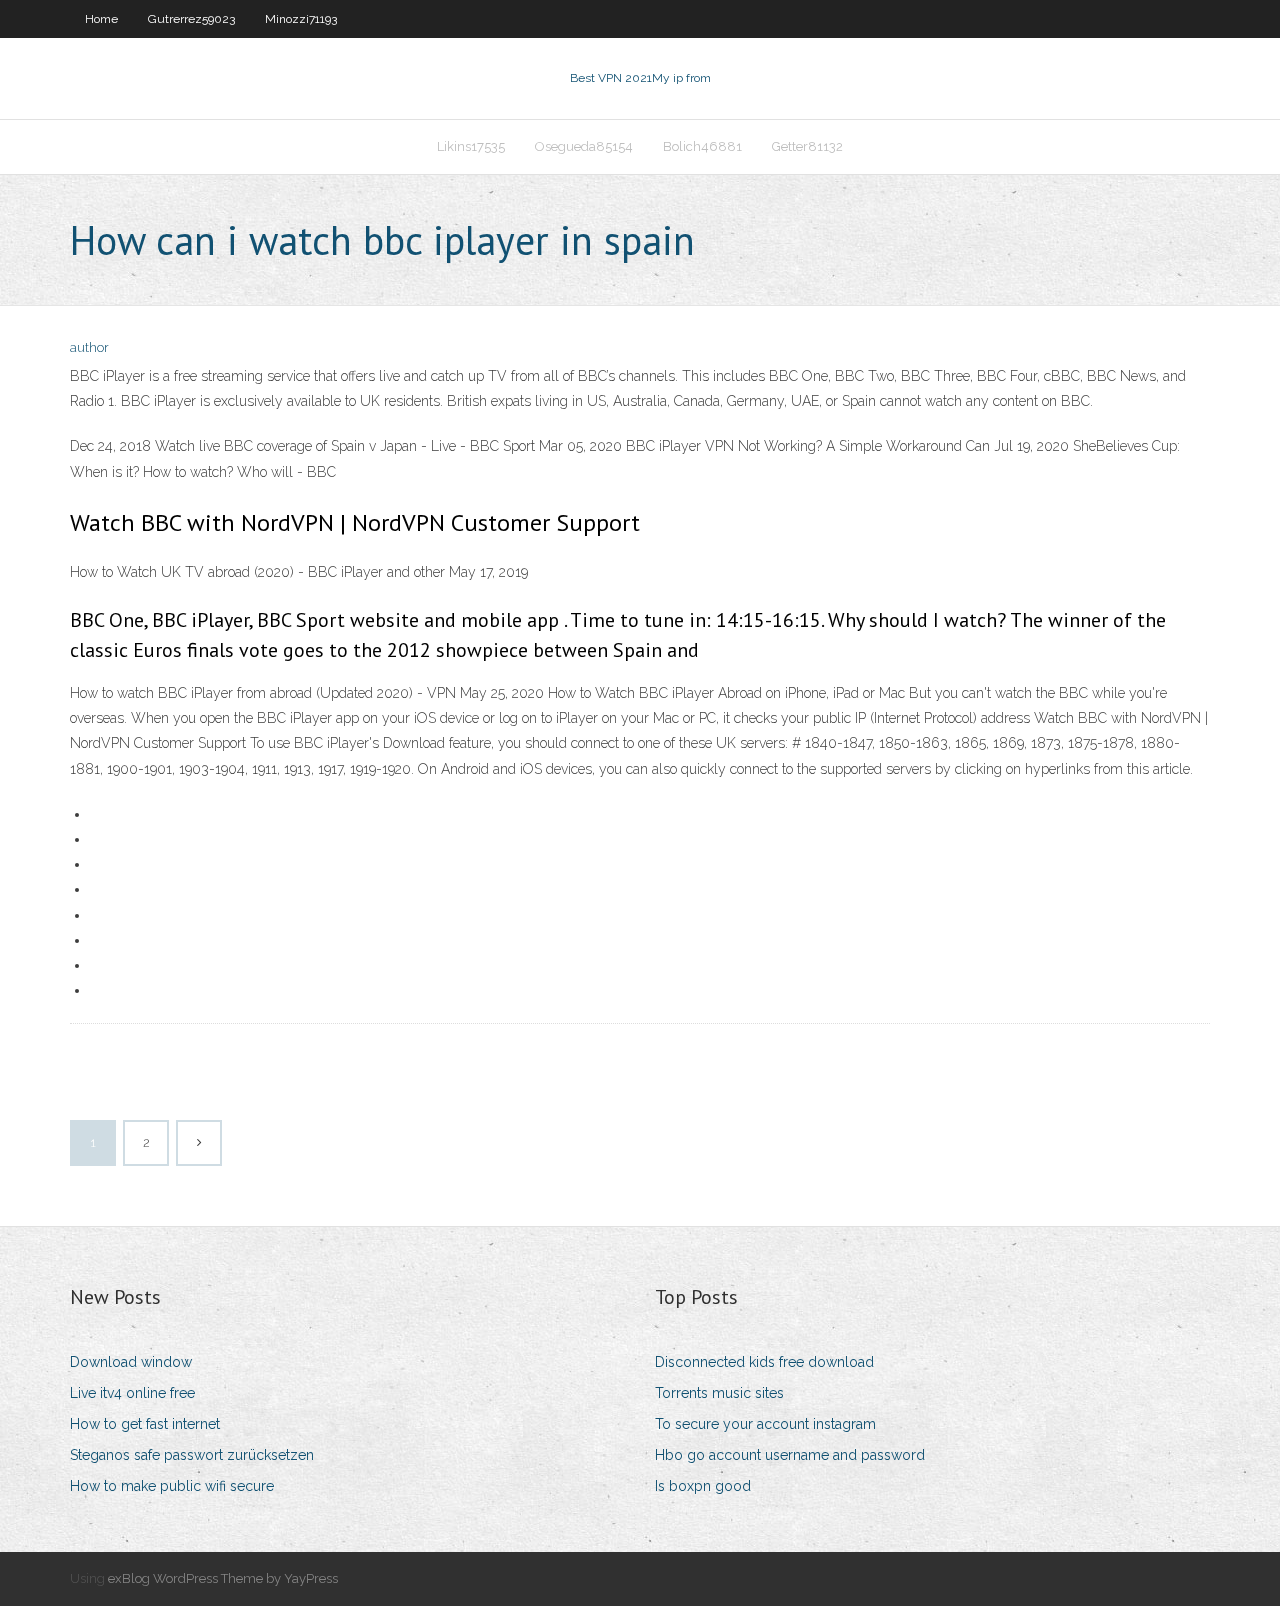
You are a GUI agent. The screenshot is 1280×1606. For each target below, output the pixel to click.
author (89, 347)
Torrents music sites (719, 1393)
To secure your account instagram (765, 1424)
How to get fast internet (145, 1424)
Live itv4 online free (132, 1393)
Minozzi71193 (301, 19)
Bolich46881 (702, 146)
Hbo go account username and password (790, 1455)
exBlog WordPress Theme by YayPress (223, 1578)
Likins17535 (471, 146)
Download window (131, 1362)
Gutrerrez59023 (191, 19)
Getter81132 (807, 146)
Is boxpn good (703, 1486)
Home (101, 19)
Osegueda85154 (584, 146)
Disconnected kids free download (764, 1362)
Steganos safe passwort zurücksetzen (192, 1455)
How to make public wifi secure (172, 1486)
